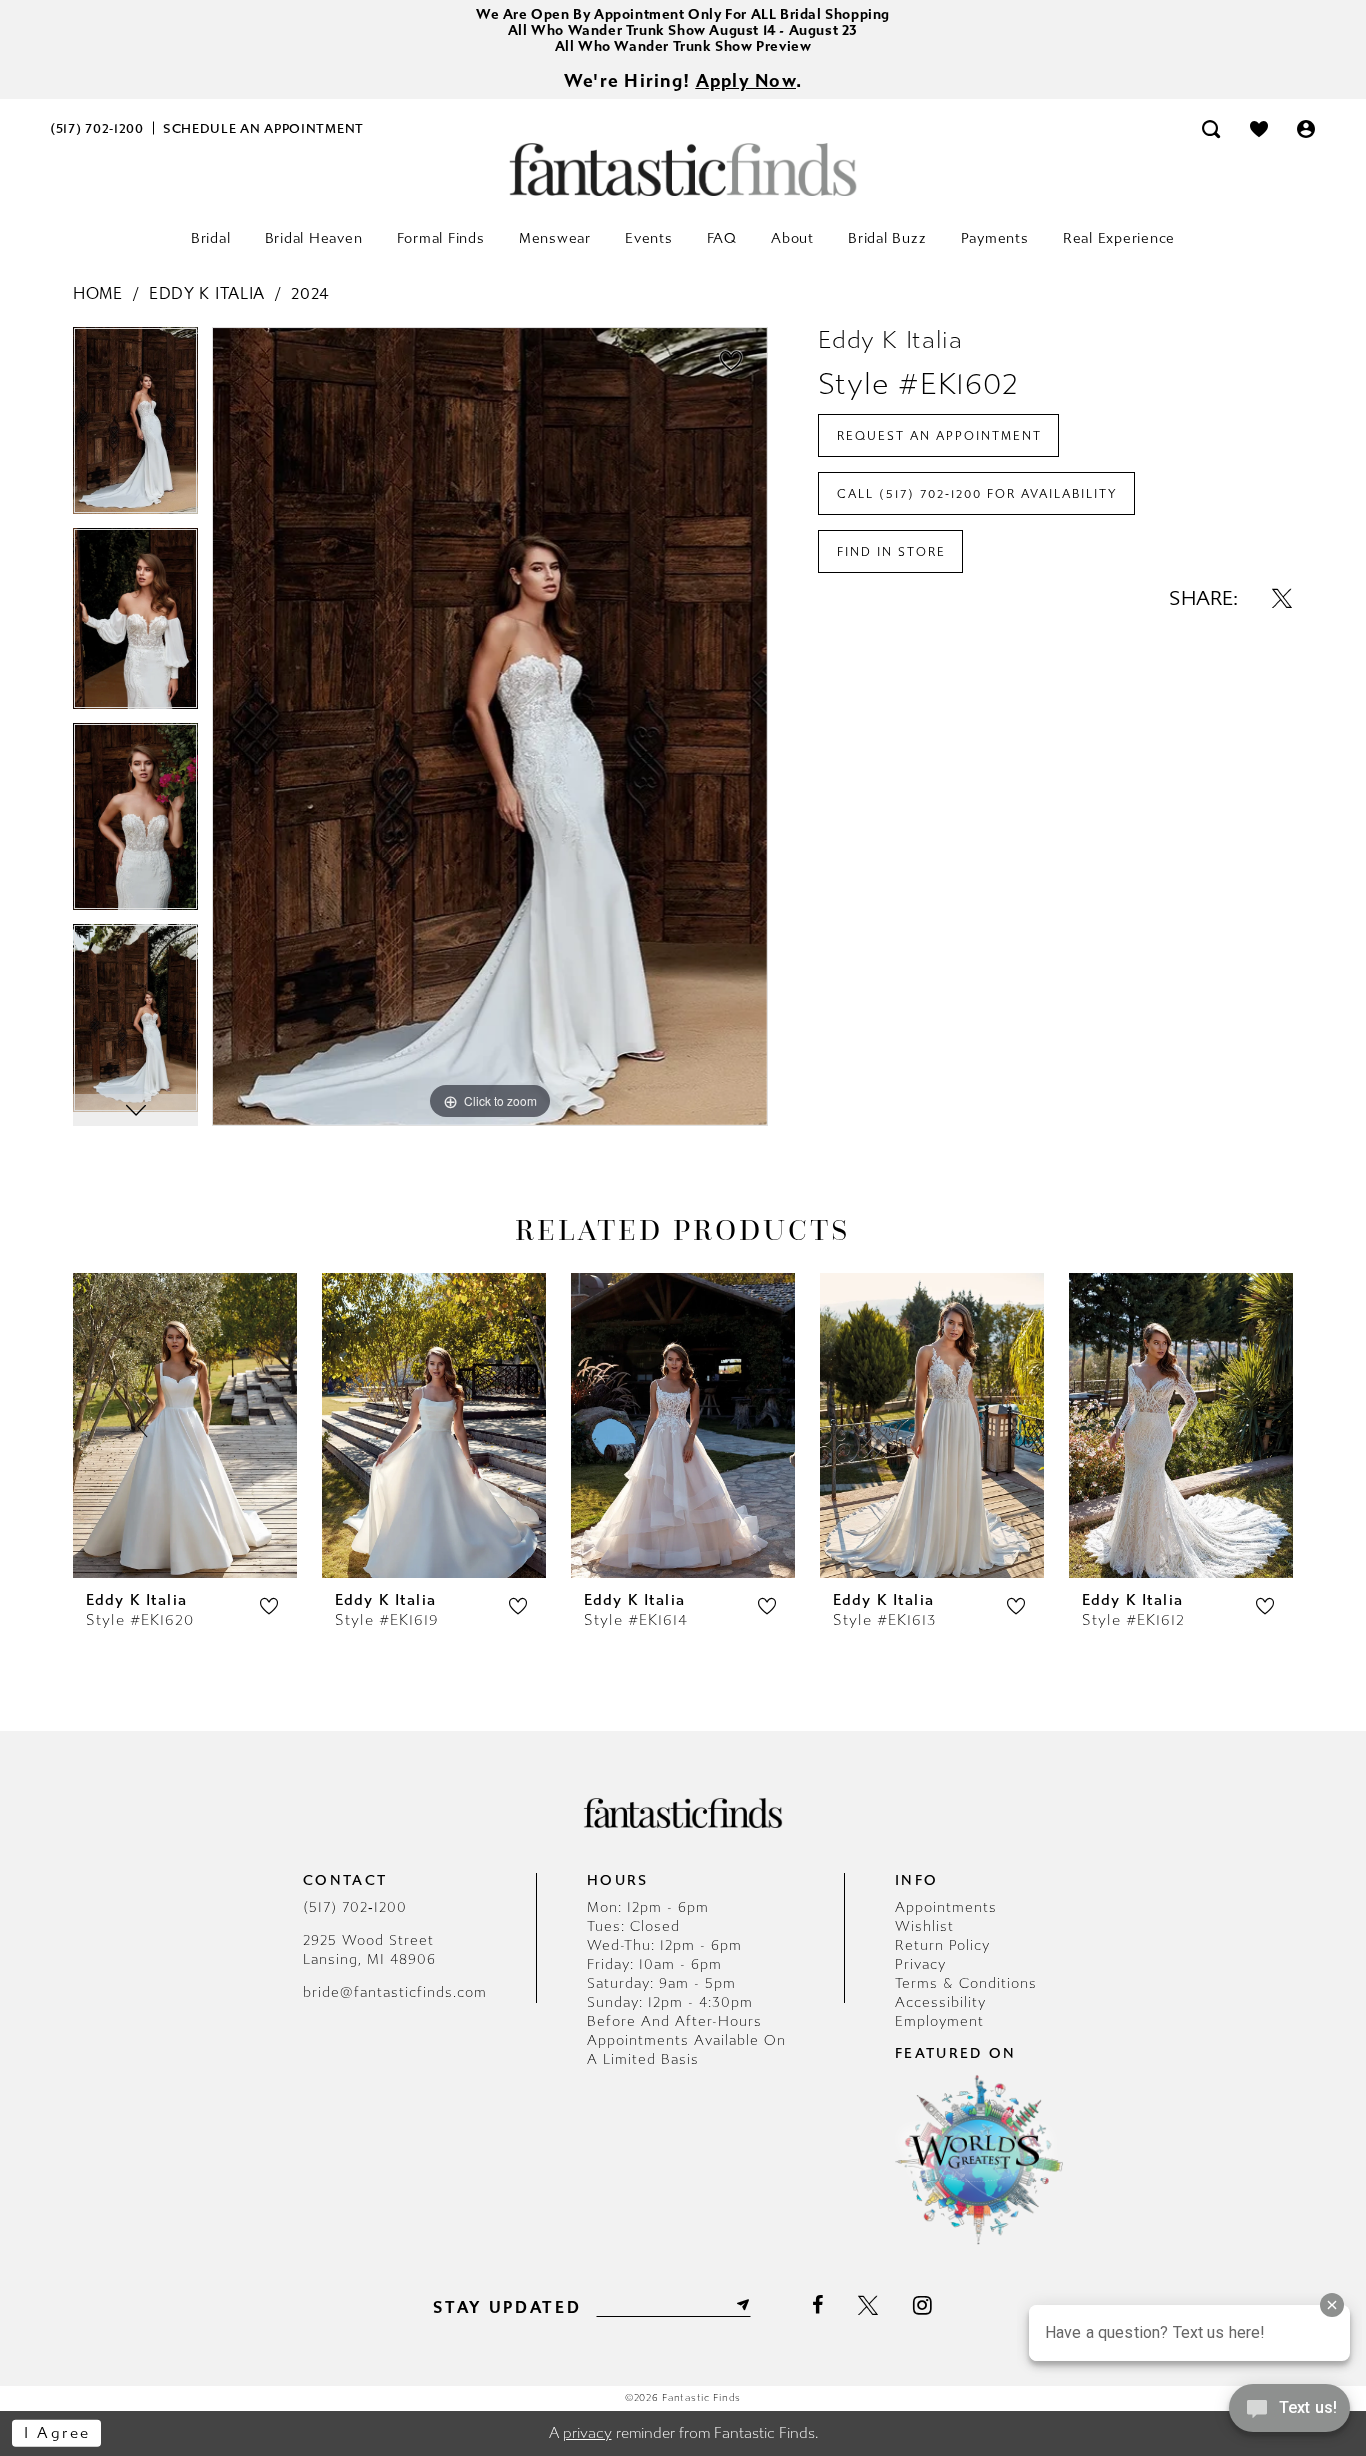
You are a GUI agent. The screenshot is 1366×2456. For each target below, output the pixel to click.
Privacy (920, 1964)
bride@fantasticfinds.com (395, 1992)
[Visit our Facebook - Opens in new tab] (817, 2306)
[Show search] (1211, 128)
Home (98, 293)
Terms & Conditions (966, 1983)
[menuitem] (97, 128)
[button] (1307, 128)
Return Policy (942, 1945)
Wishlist (924, 1926)
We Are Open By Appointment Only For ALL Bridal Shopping (683, 14)
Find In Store (891, 552)
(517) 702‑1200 (355, 1907)
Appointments (946, 1907)
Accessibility (940, 2002)
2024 (310, 293)
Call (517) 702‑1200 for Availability (977, 494)
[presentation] (185, 1425)
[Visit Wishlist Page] (1259, 128)
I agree (57, 2433)
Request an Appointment (939, 436)
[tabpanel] (135, 428)
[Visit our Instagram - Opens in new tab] (922, 2305)
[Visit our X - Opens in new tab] (868, 2306)
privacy (587, 2433)
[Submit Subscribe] (741, 2305)
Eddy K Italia (207, 293)
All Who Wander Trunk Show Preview (683, 46)
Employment (939, 2021)
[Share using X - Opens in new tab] (1282, 598)
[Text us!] (1289, 2414)
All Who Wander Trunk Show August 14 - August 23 (683, 30)
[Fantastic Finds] (683, 169)
